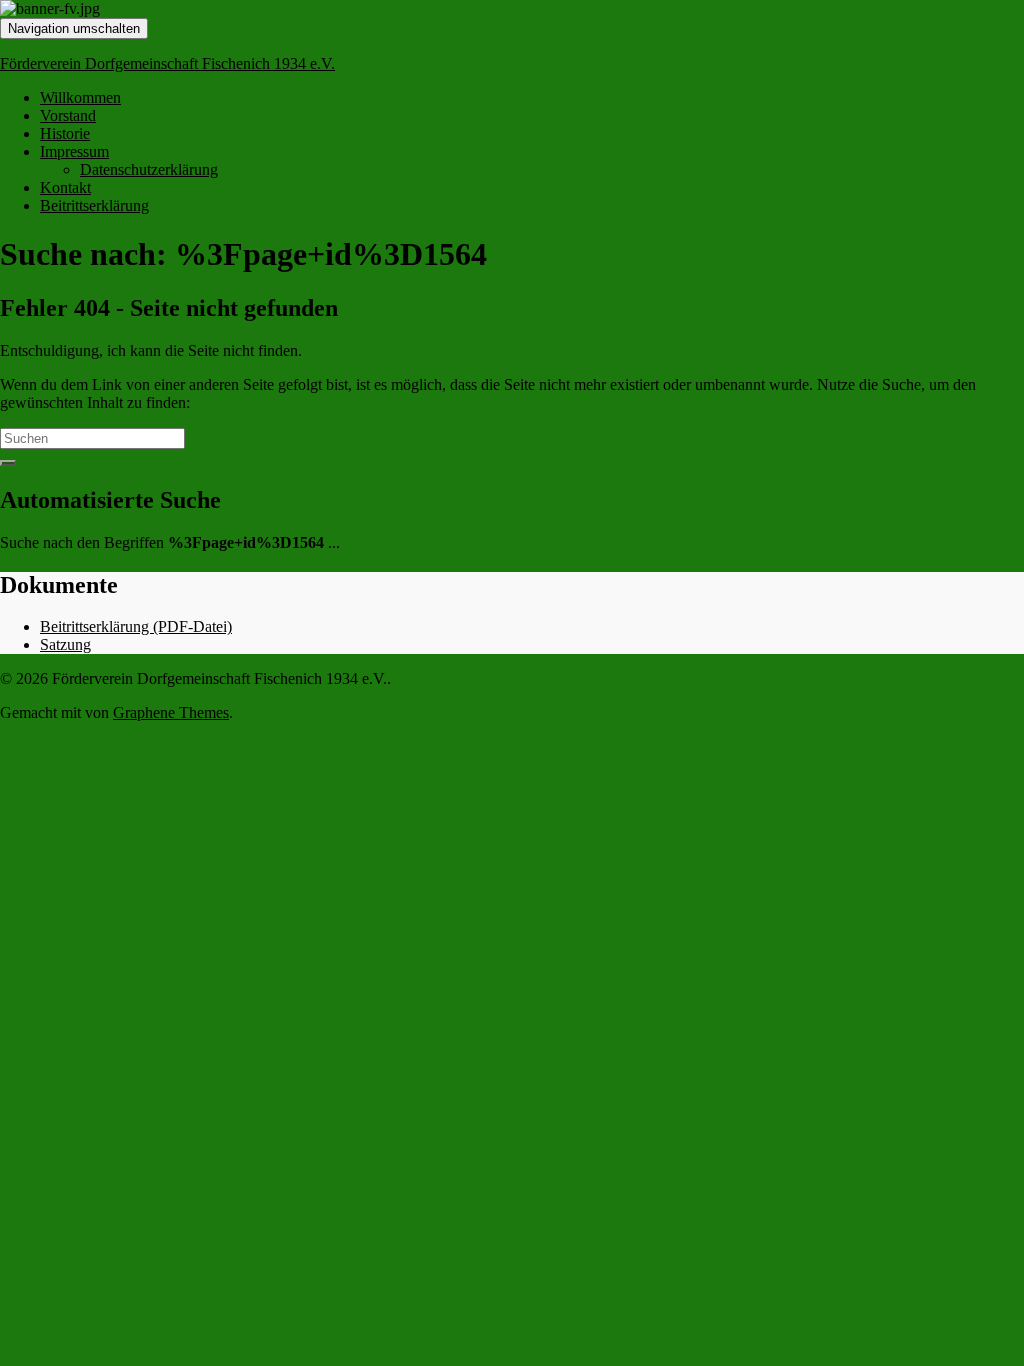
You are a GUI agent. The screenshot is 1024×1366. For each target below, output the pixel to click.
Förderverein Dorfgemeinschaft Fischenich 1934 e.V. (167, 63)
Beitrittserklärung (94, 205)
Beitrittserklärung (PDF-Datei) (136, 626)
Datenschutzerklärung (149, 169)
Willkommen (80, 97)
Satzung (65, 644)
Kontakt (65, 187)
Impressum (74, 151)
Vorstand (68, 115)
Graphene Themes (171, 712)
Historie (65, 133)
